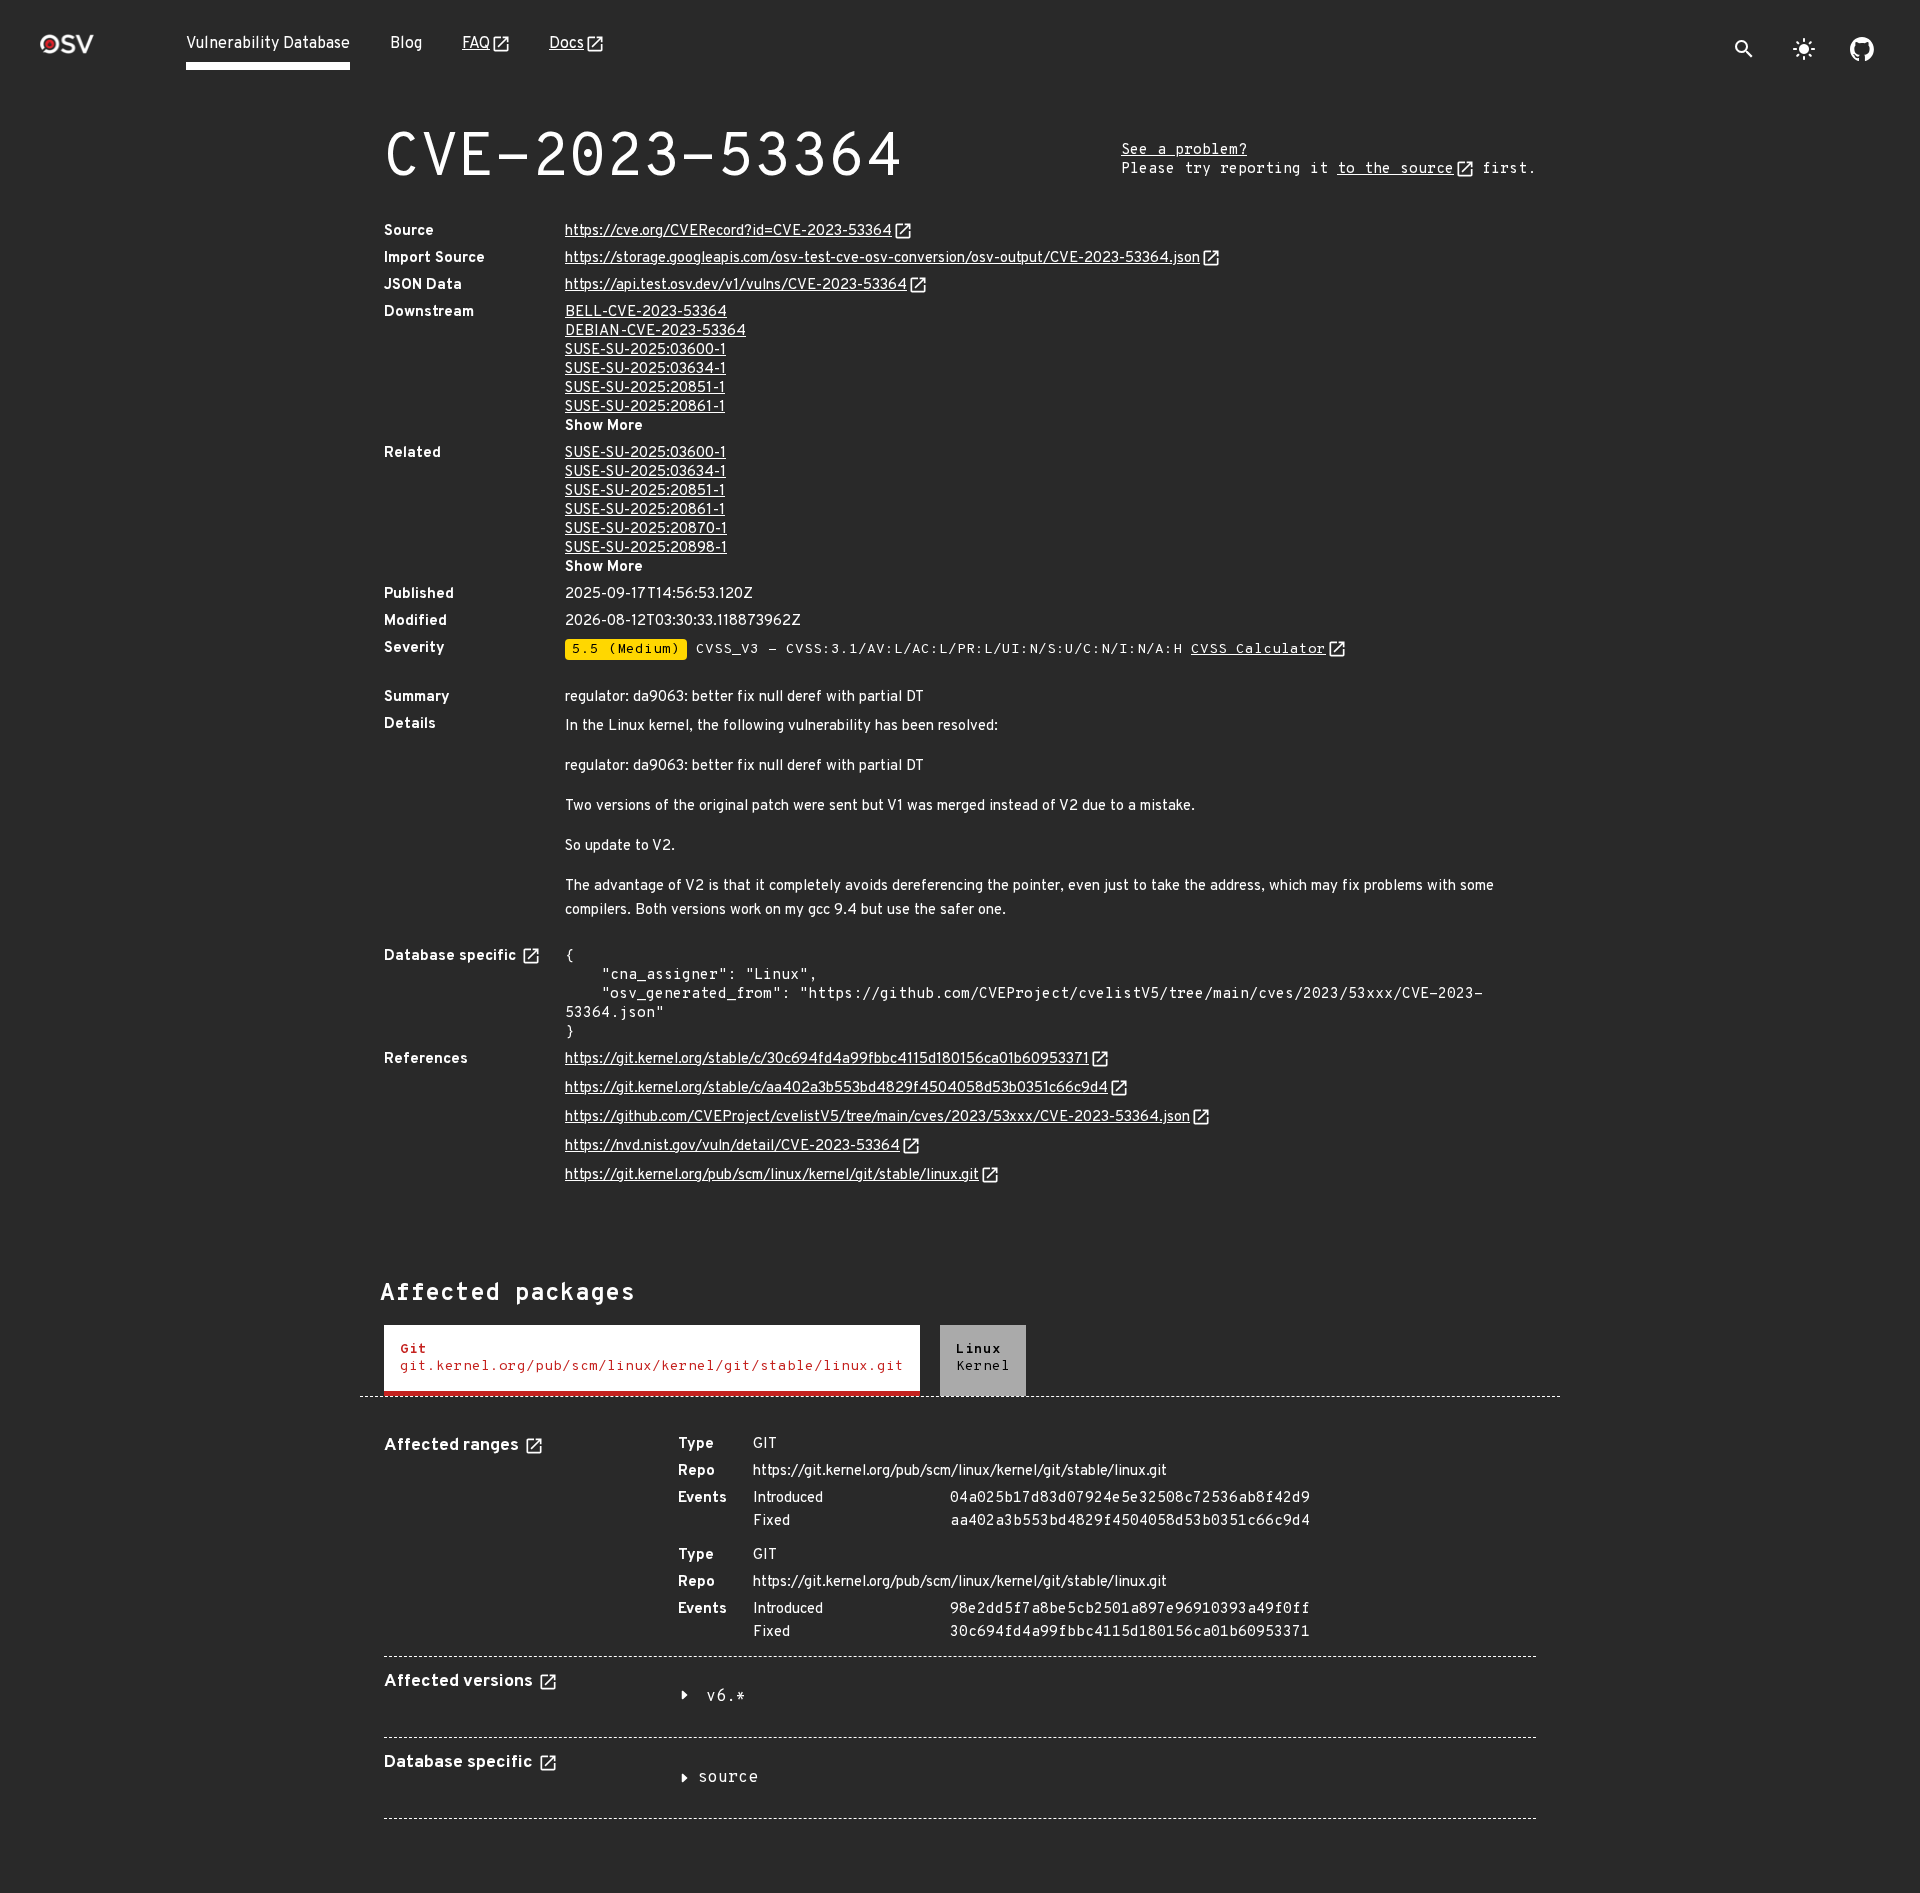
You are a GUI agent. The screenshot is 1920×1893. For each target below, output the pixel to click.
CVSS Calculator (1258, 649)
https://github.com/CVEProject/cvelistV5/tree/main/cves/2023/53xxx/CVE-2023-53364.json (877, 1117)
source (728, 1778)
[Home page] (67, 50)
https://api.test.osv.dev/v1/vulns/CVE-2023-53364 (736, 285)
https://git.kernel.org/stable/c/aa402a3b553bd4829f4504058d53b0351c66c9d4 (836, 1088)
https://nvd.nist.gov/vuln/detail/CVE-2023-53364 (732, 1146)
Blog (406, 44)
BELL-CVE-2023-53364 (646, 312)
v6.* (726, 1697)
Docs (566, 44)
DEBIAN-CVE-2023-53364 (655, 331)
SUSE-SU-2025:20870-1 (646, 529)
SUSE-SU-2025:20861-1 (645, 407)
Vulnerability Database (268, 44)
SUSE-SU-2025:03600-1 (645, 350)
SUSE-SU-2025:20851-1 (645, 388)
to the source (1395, 169)
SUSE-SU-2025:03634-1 (645, 369)
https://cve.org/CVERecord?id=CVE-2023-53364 (728, 231)
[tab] (652, 1360)
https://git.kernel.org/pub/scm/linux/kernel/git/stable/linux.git (772, 1175)
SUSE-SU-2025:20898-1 (646, 548)
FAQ (476, 44)
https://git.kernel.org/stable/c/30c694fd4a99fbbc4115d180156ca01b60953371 (827, 1059)
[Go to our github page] (1862, 49)
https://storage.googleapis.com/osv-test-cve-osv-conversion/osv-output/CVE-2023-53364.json (882, 258)
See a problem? (1184, 150)
